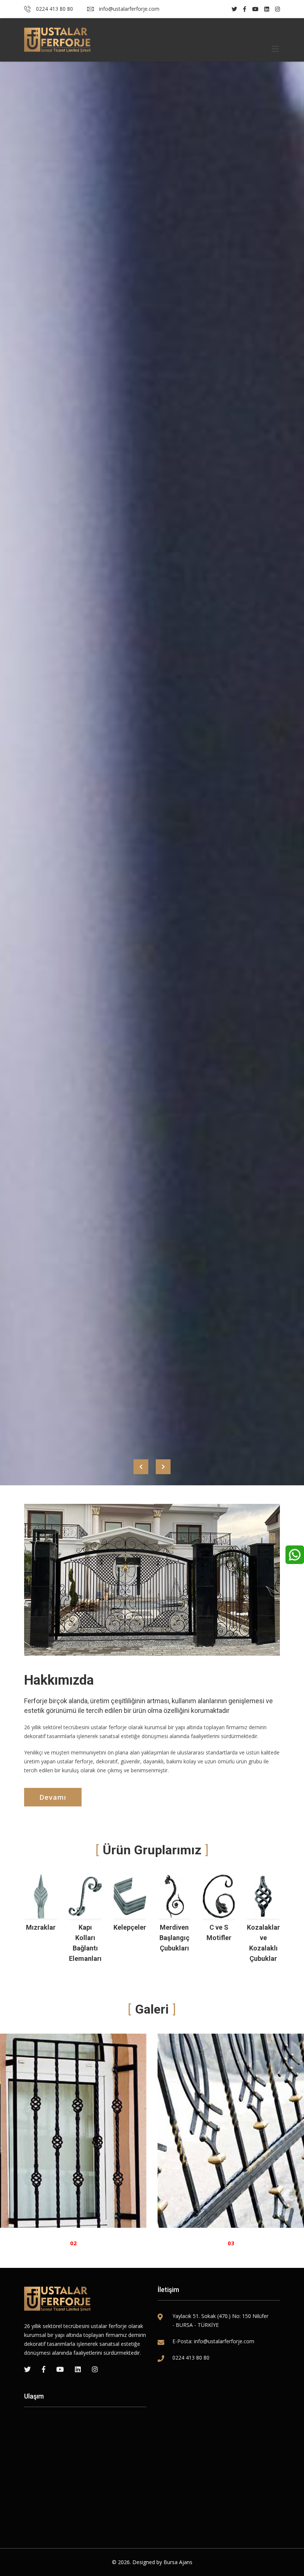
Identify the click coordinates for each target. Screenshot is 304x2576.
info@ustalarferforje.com (128, 9)
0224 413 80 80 (54, 9)
